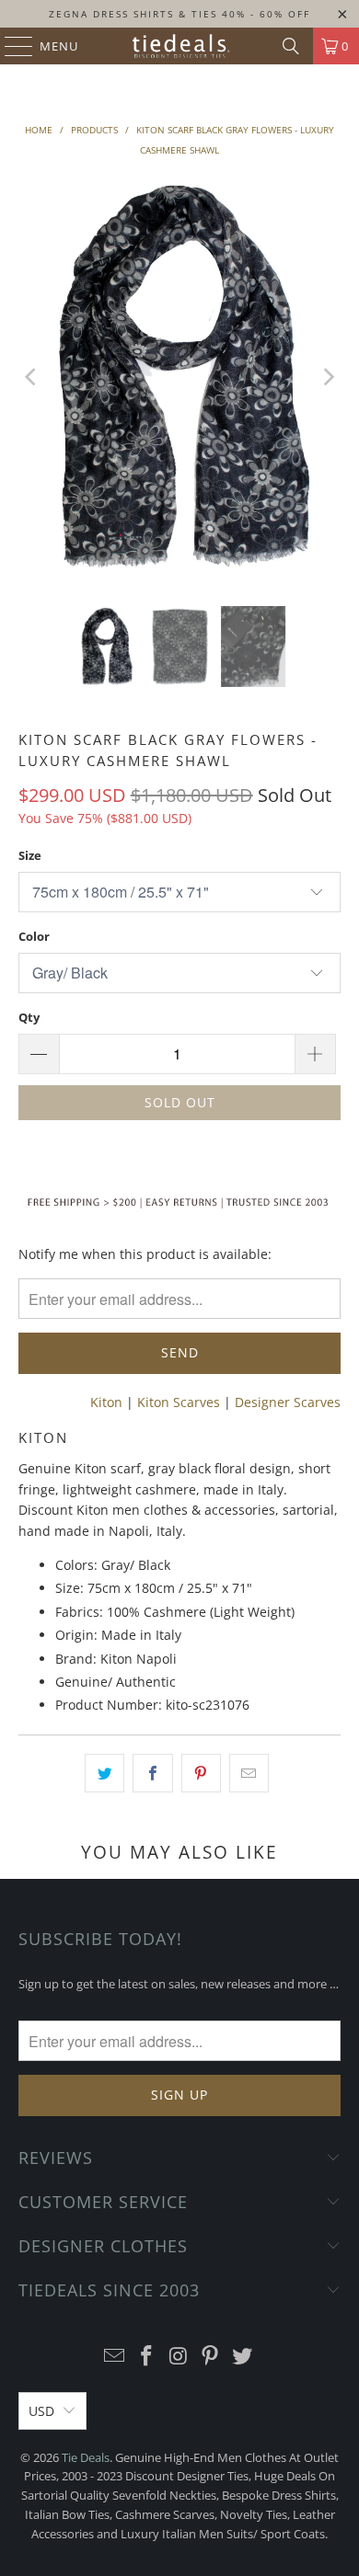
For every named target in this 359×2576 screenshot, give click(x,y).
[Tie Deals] (180, 46)
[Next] (327, 377)
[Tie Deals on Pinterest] (211, 2357)
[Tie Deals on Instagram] (179, 2357)
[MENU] (10, 46)
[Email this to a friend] (249, 1773)
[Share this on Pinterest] (201, 1773)
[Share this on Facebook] (152, 1773)
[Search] (291, 46)
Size (30, 855)
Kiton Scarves (179, 1402)
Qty (29, 1017)
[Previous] (32, 377)
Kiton (106, 1402)
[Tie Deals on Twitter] (243, 2357)
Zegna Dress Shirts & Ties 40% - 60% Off (179, 14)
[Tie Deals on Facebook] (146, 2357)
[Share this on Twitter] (104, 1773)
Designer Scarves (288, 1402)
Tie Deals (86, 2457)
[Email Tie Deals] (115, 2357)
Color (34, 936)
